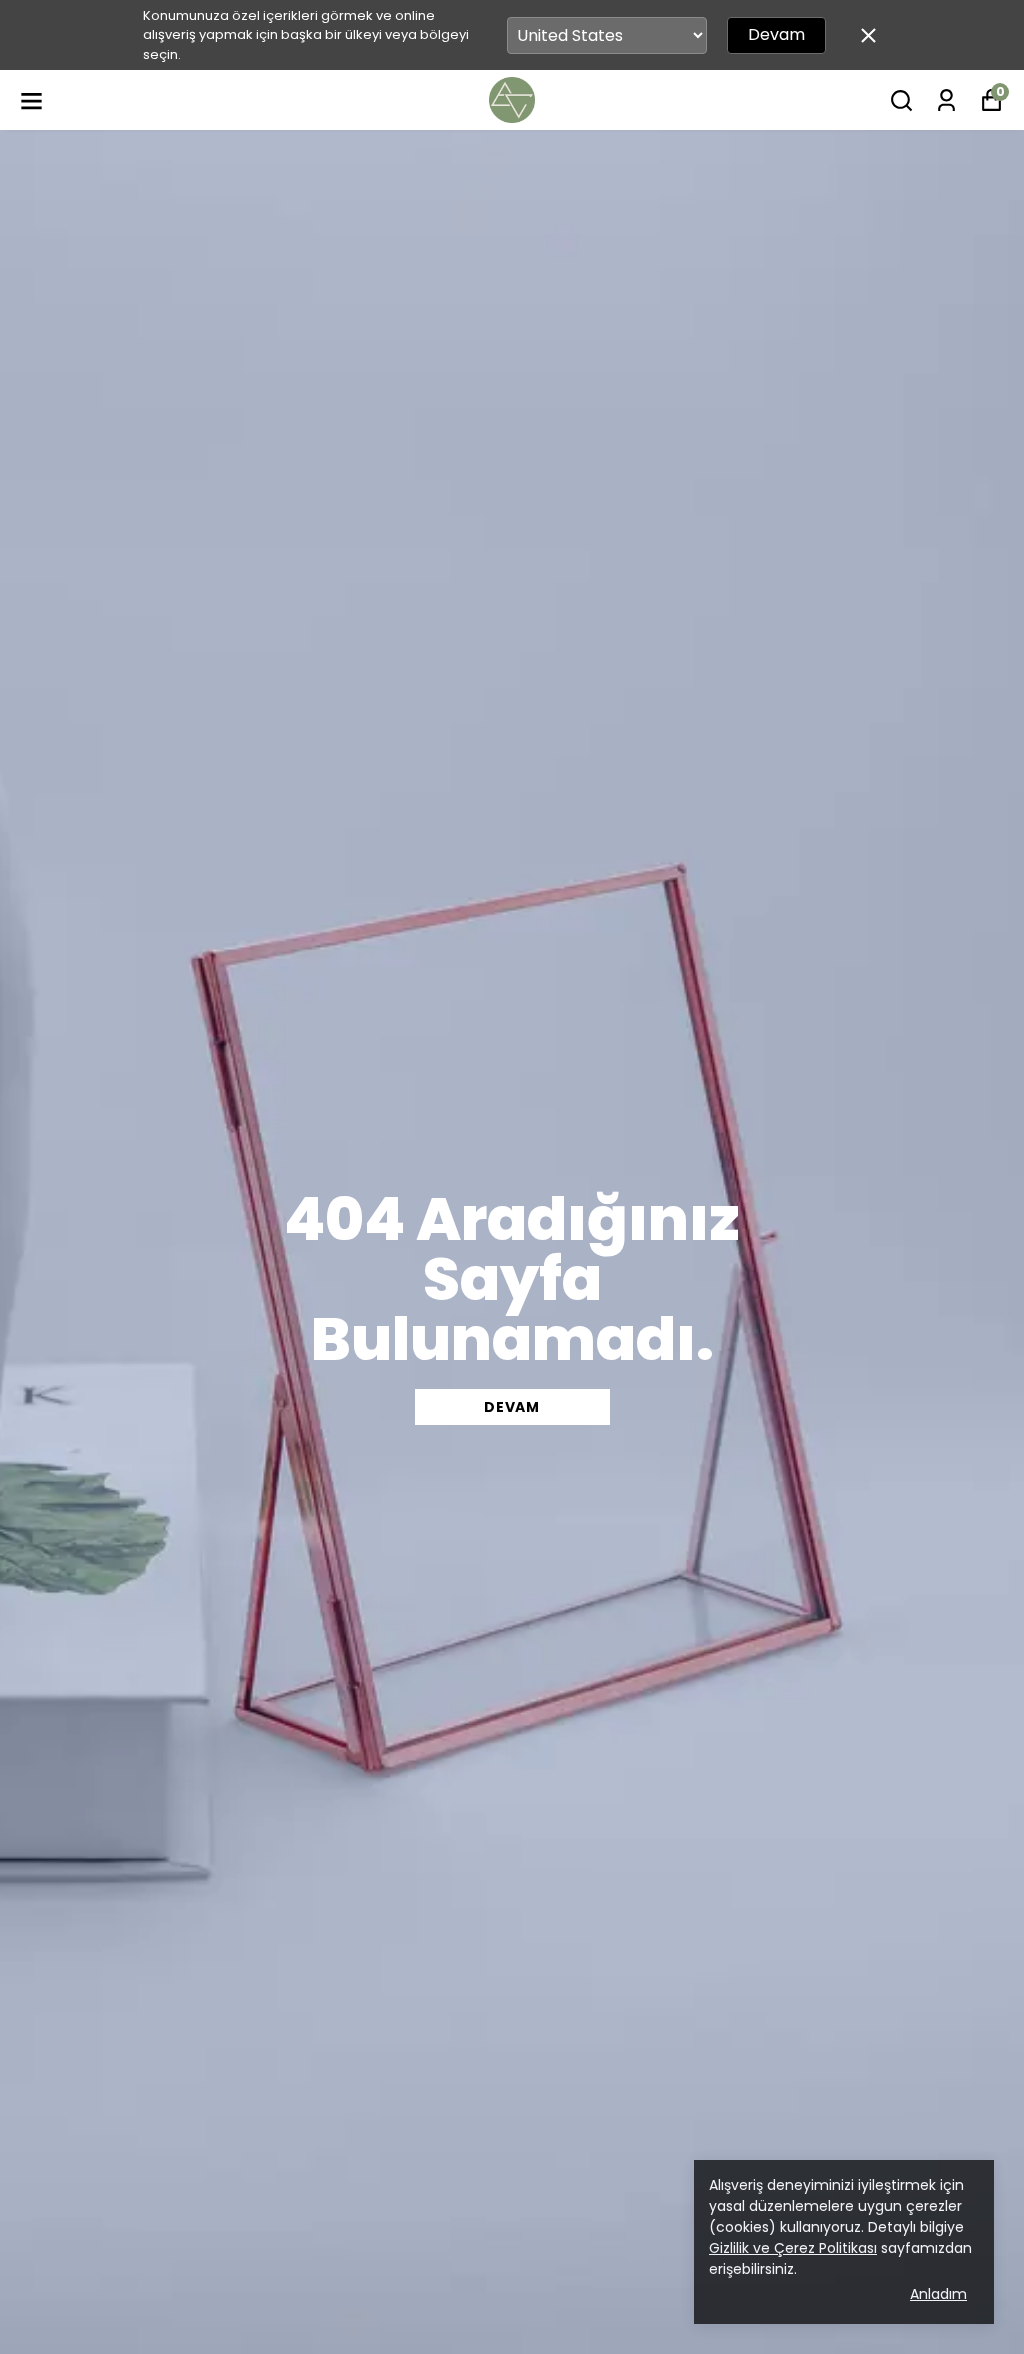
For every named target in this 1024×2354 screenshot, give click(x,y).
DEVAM (512, 1407)
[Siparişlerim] (946, 100)
